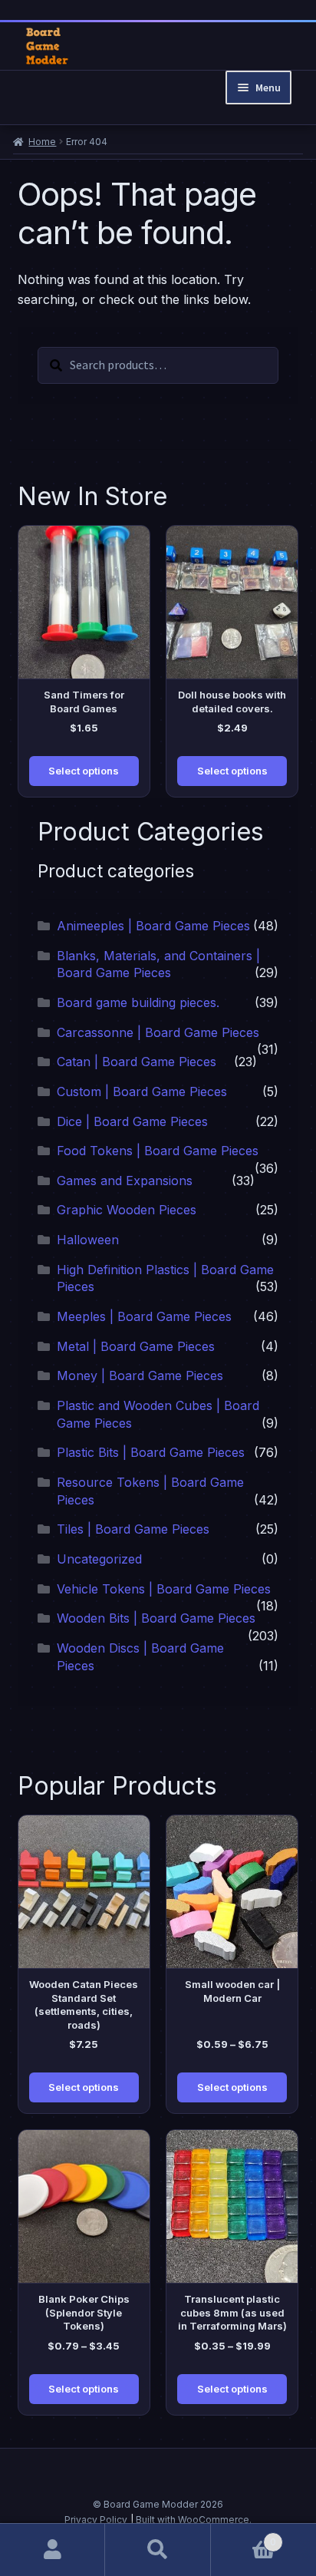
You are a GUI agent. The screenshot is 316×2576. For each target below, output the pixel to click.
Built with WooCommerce (193, 2520)
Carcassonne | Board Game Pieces (158, 1032)
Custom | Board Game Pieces (142, 1091)
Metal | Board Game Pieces (136, 1346)
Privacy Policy (96, 2520)
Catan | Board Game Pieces (137, 1062)
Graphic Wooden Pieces (127, 1210)
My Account (53, 2550)
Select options (84, 771)
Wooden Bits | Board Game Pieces (156, 1618)
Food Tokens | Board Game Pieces (158, 1151)
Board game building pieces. (138, 1002)
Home (42, 142)
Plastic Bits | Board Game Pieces (151, 1452)
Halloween (88, 1240)
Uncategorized (99, 1559)
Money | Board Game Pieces (140, 1376)
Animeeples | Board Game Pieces (153, 926)
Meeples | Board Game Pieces (144, 1316)
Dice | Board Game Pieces (132, 1121)
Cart (244, 2536)
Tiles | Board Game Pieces (133, 1529)
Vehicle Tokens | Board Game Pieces (164, 1589)
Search (158, 2550)
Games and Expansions (125, 1181)
